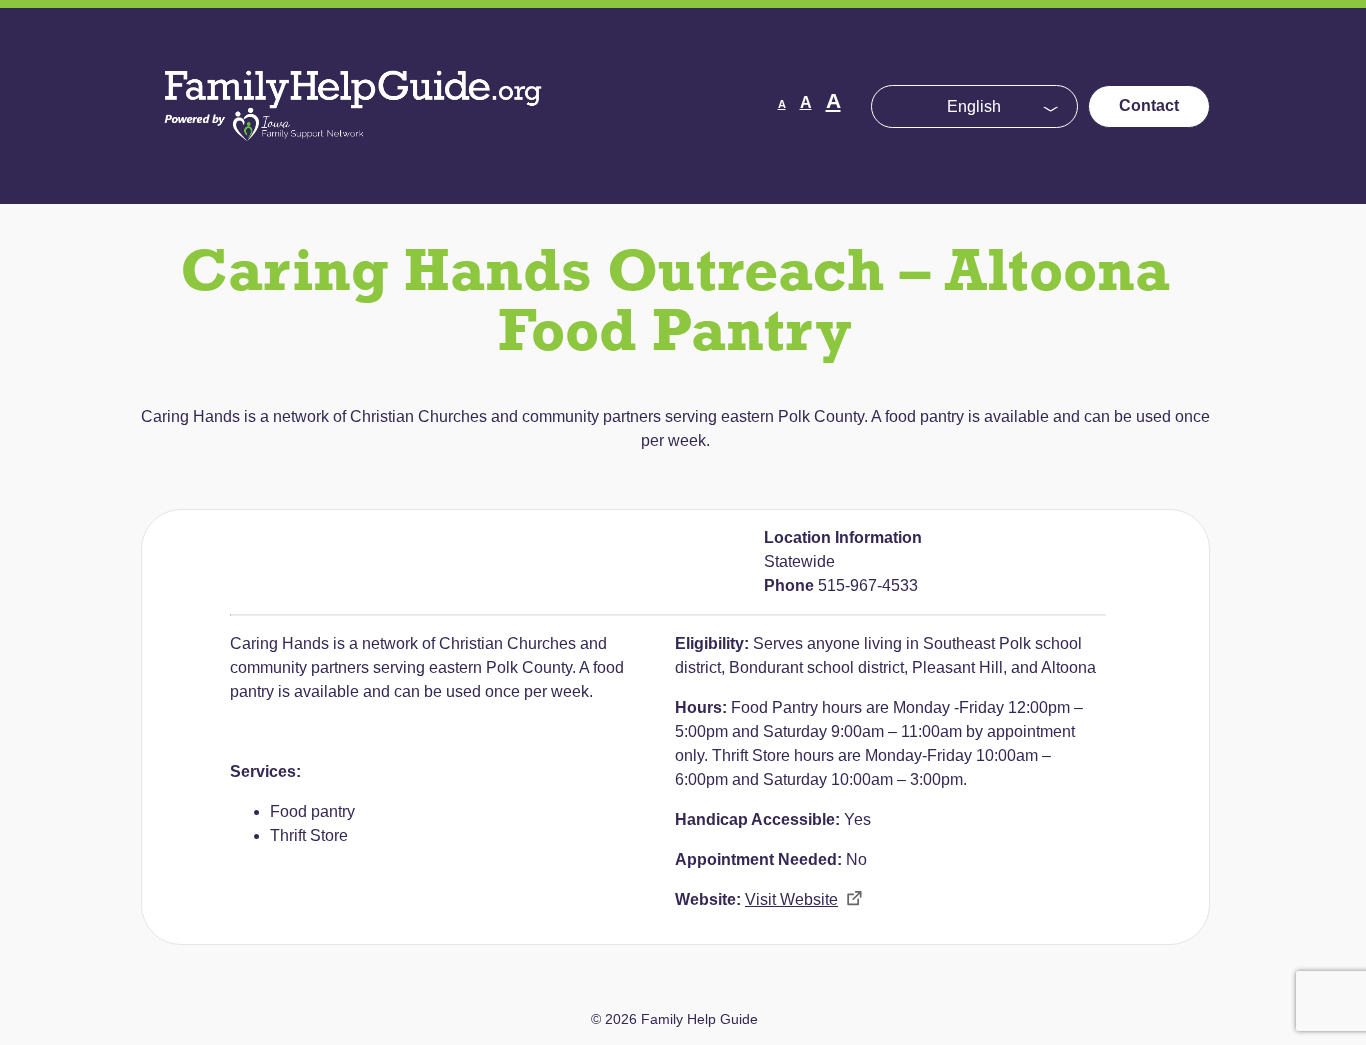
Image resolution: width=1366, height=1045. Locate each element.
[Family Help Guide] (355, 159)
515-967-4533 (868, 585)
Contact (1149, 105)
